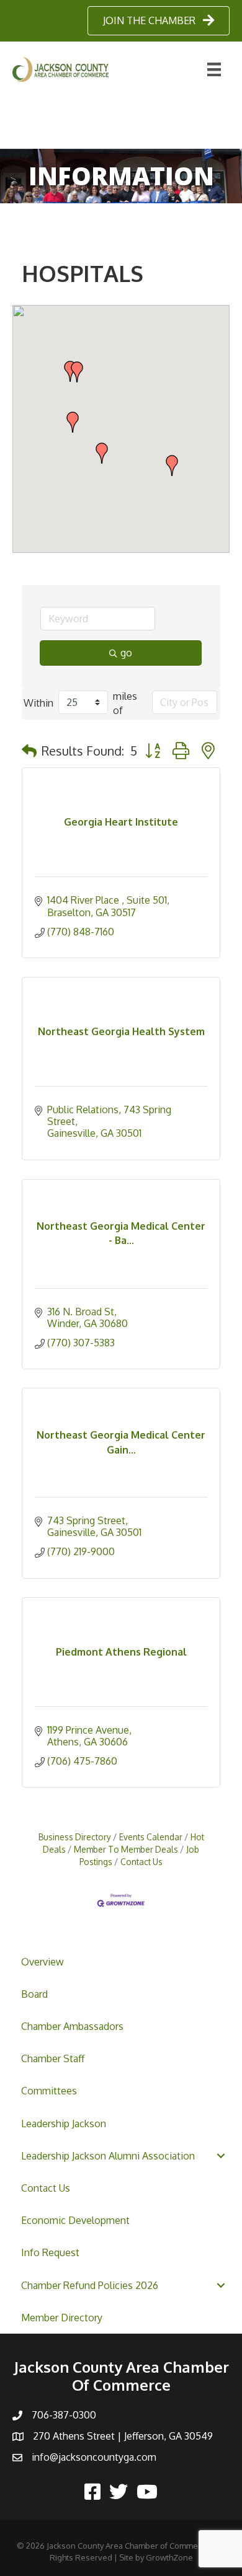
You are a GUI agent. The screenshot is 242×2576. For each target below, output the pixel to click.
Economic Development (75, 2220)
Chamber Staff (53, 2058)
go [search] (126, 653)
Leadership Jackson (64, 2124)
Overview (43, 1962)
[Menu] (214, 69)
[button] (77, 372)
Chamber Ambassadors (72, 2026)
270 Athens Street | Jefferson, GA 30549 (123, 2436)
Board (34, 1994)
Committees (49, 2091)
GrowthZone (169, 2557)
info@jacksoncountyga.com (94, 2457)
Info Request (50, 2252)
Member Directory (62, 2318)
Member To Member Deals (126, 1849)
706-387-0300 (64, 2415)
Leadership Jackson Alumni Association (108, 2156)
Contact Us (46, 2188)
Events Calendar (151, 1837)
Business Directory (75, 1837)
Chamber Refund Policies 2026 (90, 2285)
